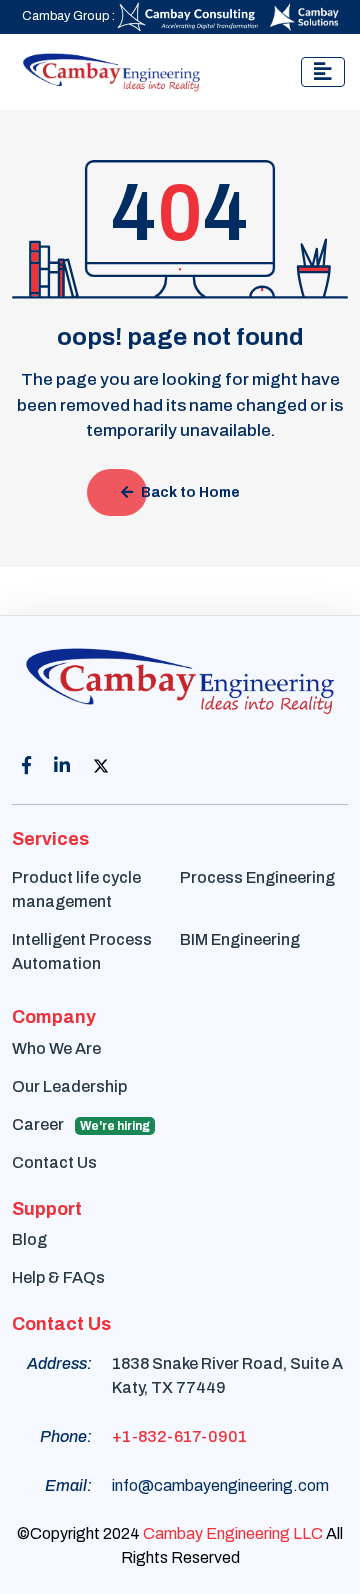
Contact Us (54, 1162)
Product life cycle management (76, 889)
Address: (59, 1363)
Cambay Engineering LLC (233, 1533)
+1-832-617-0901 (179, 1436)
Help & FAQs (58, 1277)
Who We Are (56, 1048)
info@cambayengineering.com (220, 1485)
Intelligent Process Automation (82, 951)
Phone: (66, 1436)
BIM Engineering (240, 939)
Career (81, 1124)
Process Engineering (257, 877)
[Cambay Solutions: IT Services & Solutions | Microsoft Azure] (304, 15)
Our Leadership (69, 1086)
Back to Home (190, 492)
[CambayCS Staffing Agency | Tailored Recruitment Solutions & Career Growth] (189, 15)
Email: (68, 1485)
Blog (29, 1239)
